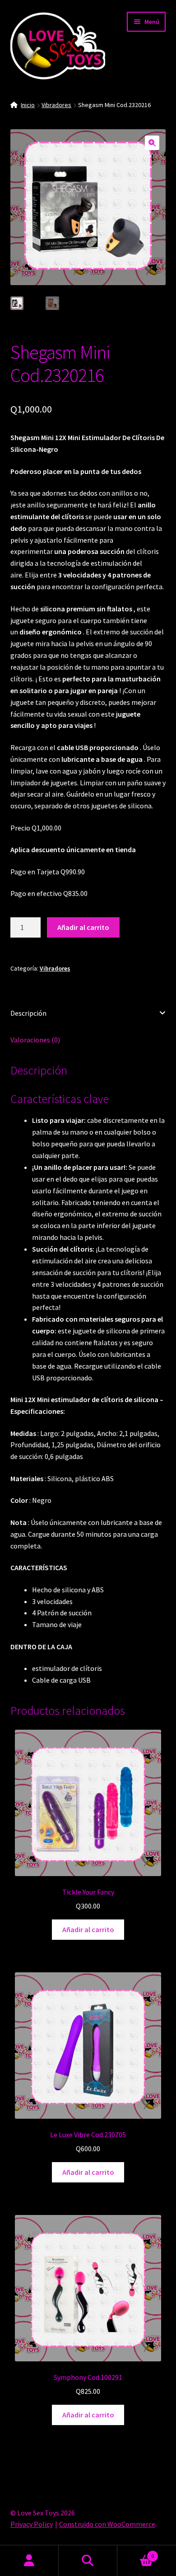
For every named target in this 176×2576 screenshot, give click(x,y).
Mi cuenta (29, 2561)
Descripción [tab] (28, 1013)
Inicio (28, 105)
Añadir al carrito (83, 927)
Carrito (136, 2553)
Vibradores (56, 105)
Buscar (88, 2561)
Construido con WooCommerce (107, 2524)
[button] (152, 143)
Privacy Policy (32, 2524)
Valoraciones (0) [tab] (35, 1040)
